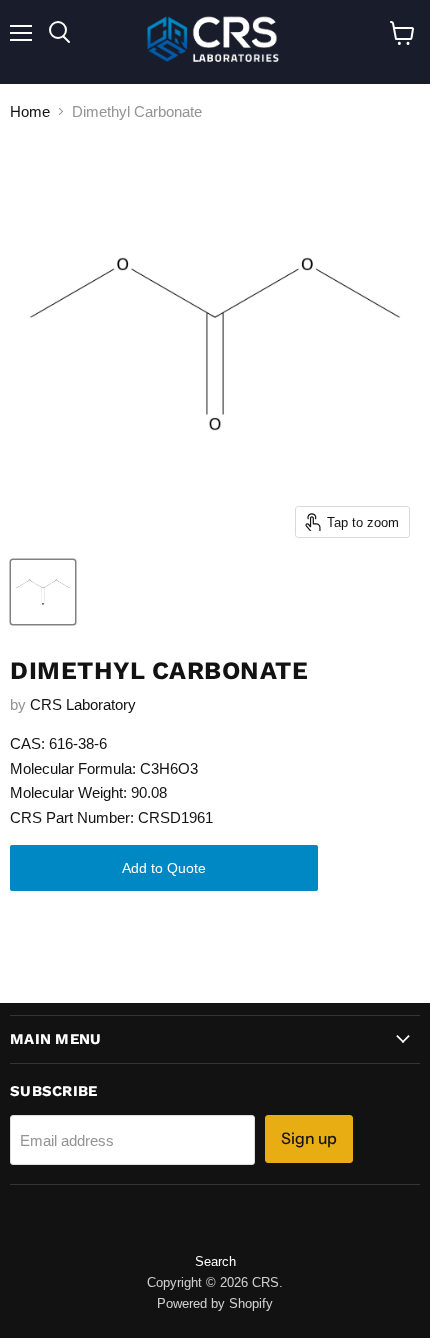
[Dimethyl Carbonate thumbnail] (43, 592)
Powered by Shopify (215, 1303)
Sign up (309, 1138)
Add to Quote (164, 868)
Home (30, 111)
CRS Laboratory (83, 704)
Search (215, 1261)
